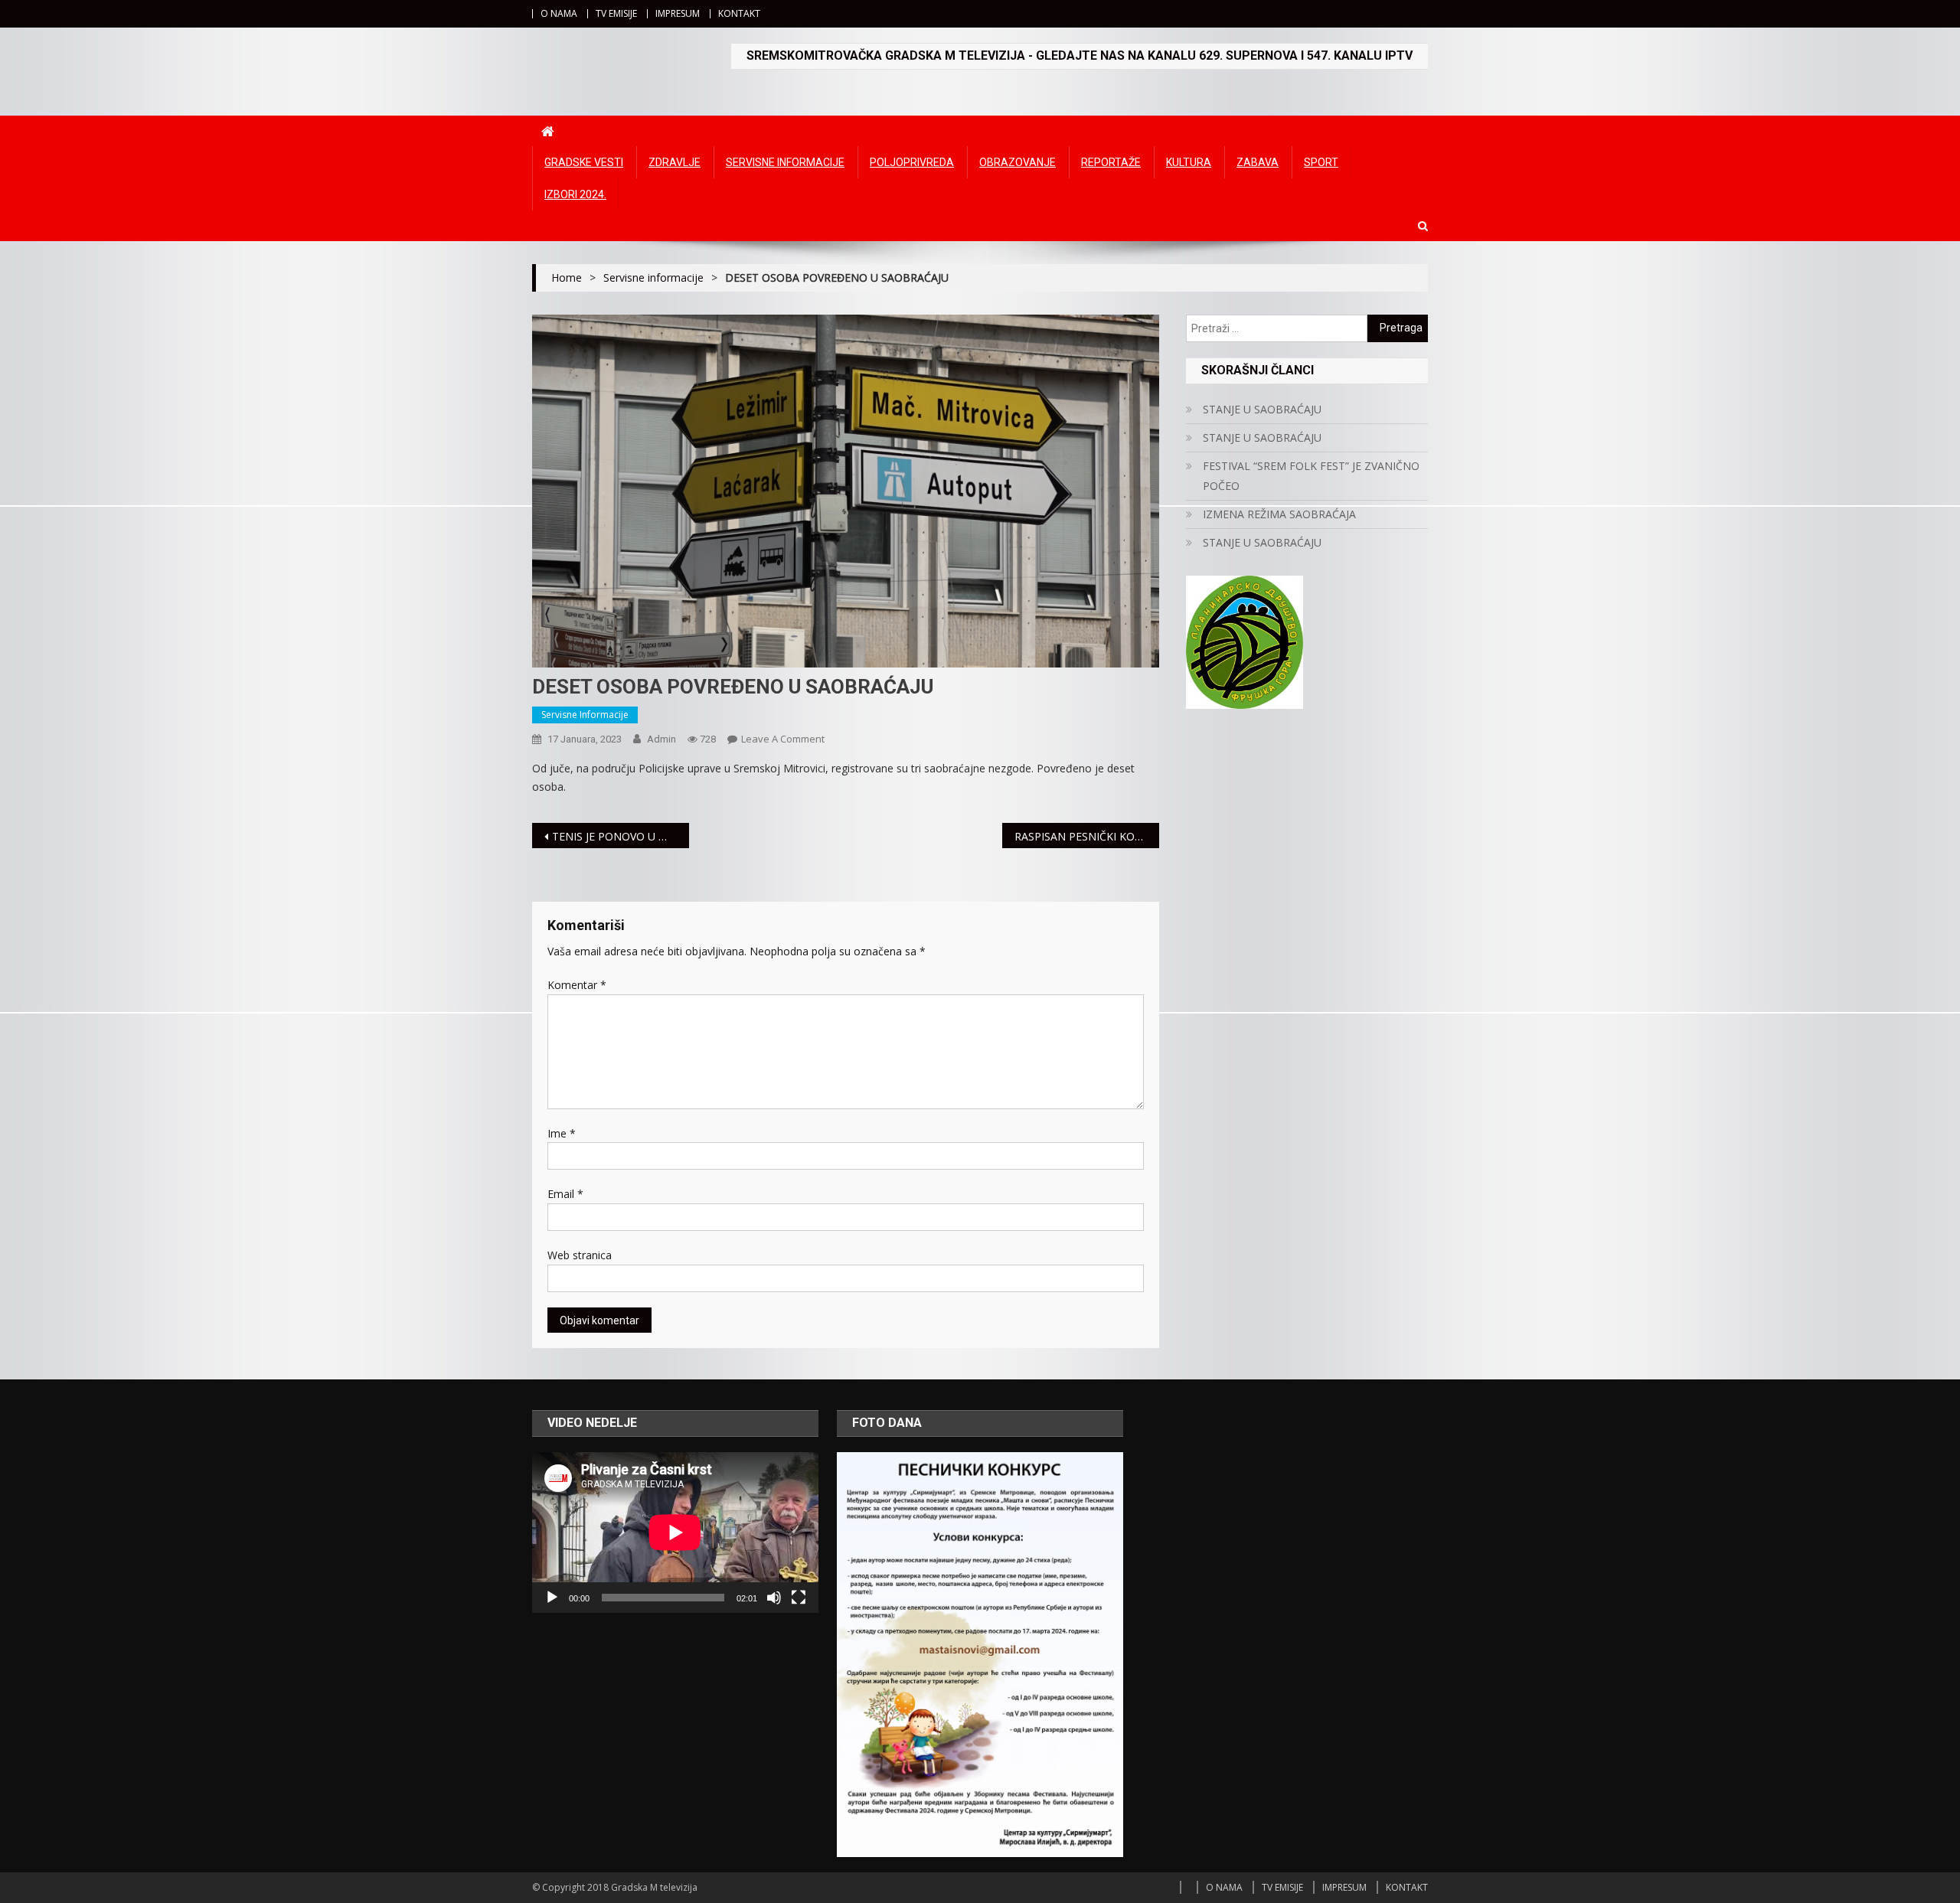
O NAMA (559, 13)
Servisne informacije (785, 162)
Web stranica (580, 1255)
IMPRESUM (678, 13)
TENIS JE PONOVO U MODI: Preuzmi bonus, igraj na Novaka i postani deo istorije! (621, 836)
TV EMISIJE (616, 13)
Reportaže (1111, 162)
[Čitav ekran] (799, 1598)
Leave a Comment (783, 739)
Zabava (1258, 162)
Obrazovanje (1018, 162)
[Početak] (552, 1598)
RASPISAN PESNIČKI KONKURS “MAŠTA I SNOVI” (1087, 836)
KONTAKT (739, 13)
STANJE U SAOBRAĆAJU (1262, 409)
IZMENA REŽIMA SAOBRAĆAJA (1279, 514)
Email (565, 1194)
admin (661, 739)
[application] (675, 1533)
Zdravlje (675, 162)
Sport (1321, 162)
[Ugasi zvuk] (774, 1598)
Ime (562, 1133)
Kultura (1189, 162)
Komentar (577, 985)
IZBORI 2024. (575, 194)
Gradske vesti (584, 162)
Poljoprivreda (912, 162)
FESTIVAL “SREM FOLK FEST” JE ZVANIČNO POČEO (1311, 476)
